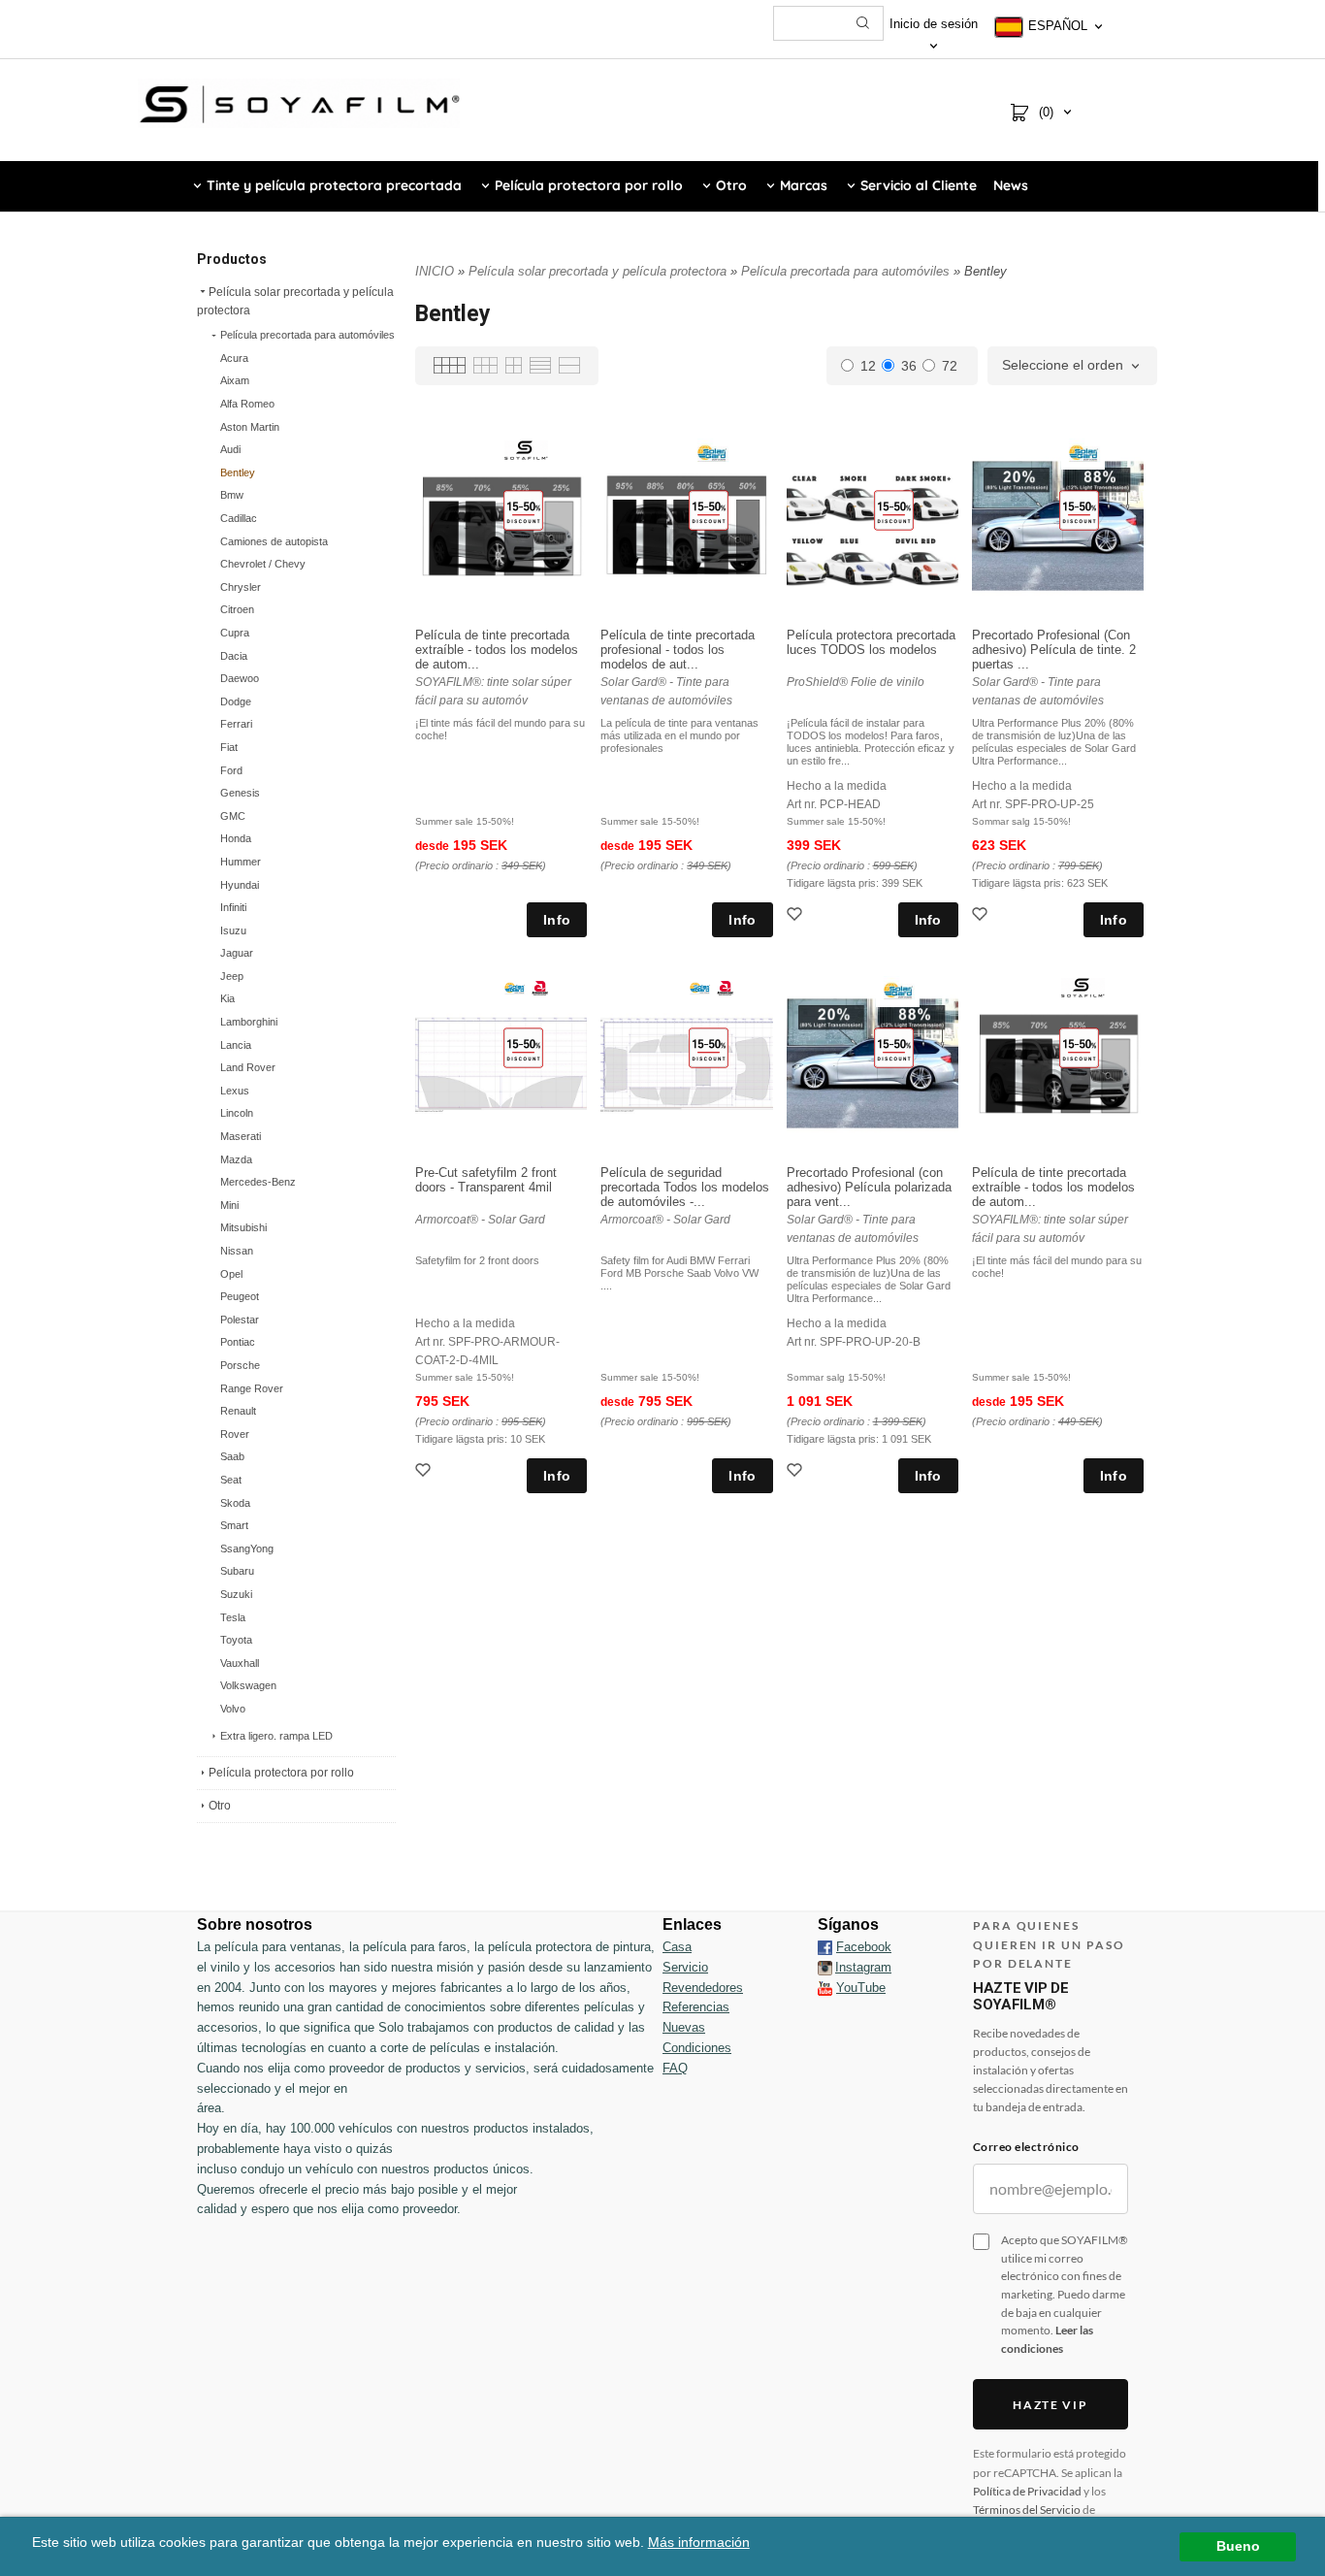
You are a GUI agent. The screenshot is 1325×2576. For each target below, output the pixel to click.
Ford (231, 770)
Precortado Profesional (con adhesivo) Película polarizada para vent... (869, 1187)
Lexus (235, 1091)
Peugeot (240, 1296)
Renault (238, 1411)
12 (868, 366)
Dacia (234, 656)
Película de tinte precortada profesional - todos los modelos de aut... (678, 650)
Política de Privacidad (1027, 2491)
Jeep (232, 976)
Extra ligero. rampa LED (276, 1736)
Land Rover (248, 1067)
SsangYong (247, 1549)
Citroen (237, 609)
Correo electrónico (1026, 2147)
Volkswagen (248, 1685)
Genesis (240, 793)
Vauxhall (240, 1663)
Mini (229, 1205)
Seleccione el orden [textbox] (1063, 365)
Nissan (237, 1251)
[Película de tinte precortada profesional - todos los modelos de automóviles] (709, 509)
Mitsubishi (243, 1227)
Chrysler (241, 587)
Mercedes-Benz (258, 1182)
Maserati (241, 1136)
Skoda (235, 1503)
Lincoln (237, 1113)
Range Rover (252, 1388)
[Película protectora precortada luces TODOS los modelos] (894, 509)
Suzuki (236, 1594)
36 (909, 366)
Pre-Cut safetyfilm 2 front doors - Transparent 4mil (486, 1180)
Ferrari (236, 724)
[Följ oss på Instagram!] (825, 1968)
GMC (233, 816)
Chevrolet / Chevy (263, 564)
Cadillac (239, 518)
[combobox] (1072, 366)
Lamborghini (249, 1022)
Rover (235, 1434)
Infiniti (233, 907)
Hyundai (240, 885)
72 (950, 366)
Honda (236, 838)
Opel (231, 1274)
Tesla (233, 1617)
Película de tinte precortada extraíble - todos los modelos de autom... (497, 650)
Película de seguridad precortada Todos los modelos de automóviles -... (685, 1187)
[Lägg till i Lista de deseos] (796, 916)
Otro (220, 1806)
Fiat (229, 747)
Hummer (241, 862)
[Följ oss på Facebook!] (825, 1947)
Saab (232, 1456)
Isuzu (233, 930)
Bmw (232, 495)
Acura (234, 358)
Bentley (238, 473)
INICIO (435, 271)
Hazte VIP (1050, 2405)
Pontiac (238, 1342)
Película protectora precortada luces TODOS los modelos (871, 642)
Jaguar (237, 953)
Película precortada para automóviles (307, 335)
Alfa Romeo (247, 404)
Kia (227, 998)
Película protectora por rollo (281, 1773)
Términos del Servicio (1027, 2510)
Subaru (237, 1571)
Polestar (240, 1320)
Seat (231, 1480)
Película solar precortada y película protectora (295, 301)
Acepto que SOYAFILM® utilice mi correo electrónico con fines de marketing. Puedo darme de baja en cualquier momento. (1065, 2294)
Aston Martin (250, 427)
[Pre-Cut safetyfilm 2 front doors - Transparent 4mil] (523, 1047)
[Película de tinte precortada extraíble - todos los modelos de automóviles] (523, 509)
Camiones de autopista (274, 541)
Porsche (240, 1365)
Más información (699, 2543)
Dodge (236, 701)
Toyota (236, 1640)
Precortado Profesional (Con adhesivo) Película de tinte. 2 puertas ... (1054, 650)
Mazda (236, 1159)
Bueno (1238, 2546)
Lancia (236, 1045)
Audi (230, 449)
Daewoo (240, 678)
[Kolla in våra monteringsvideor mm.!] (825, 1988)
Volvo (233, 1709)
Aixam (235, 380)
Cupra (235, 633)
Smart (234, 1525)
